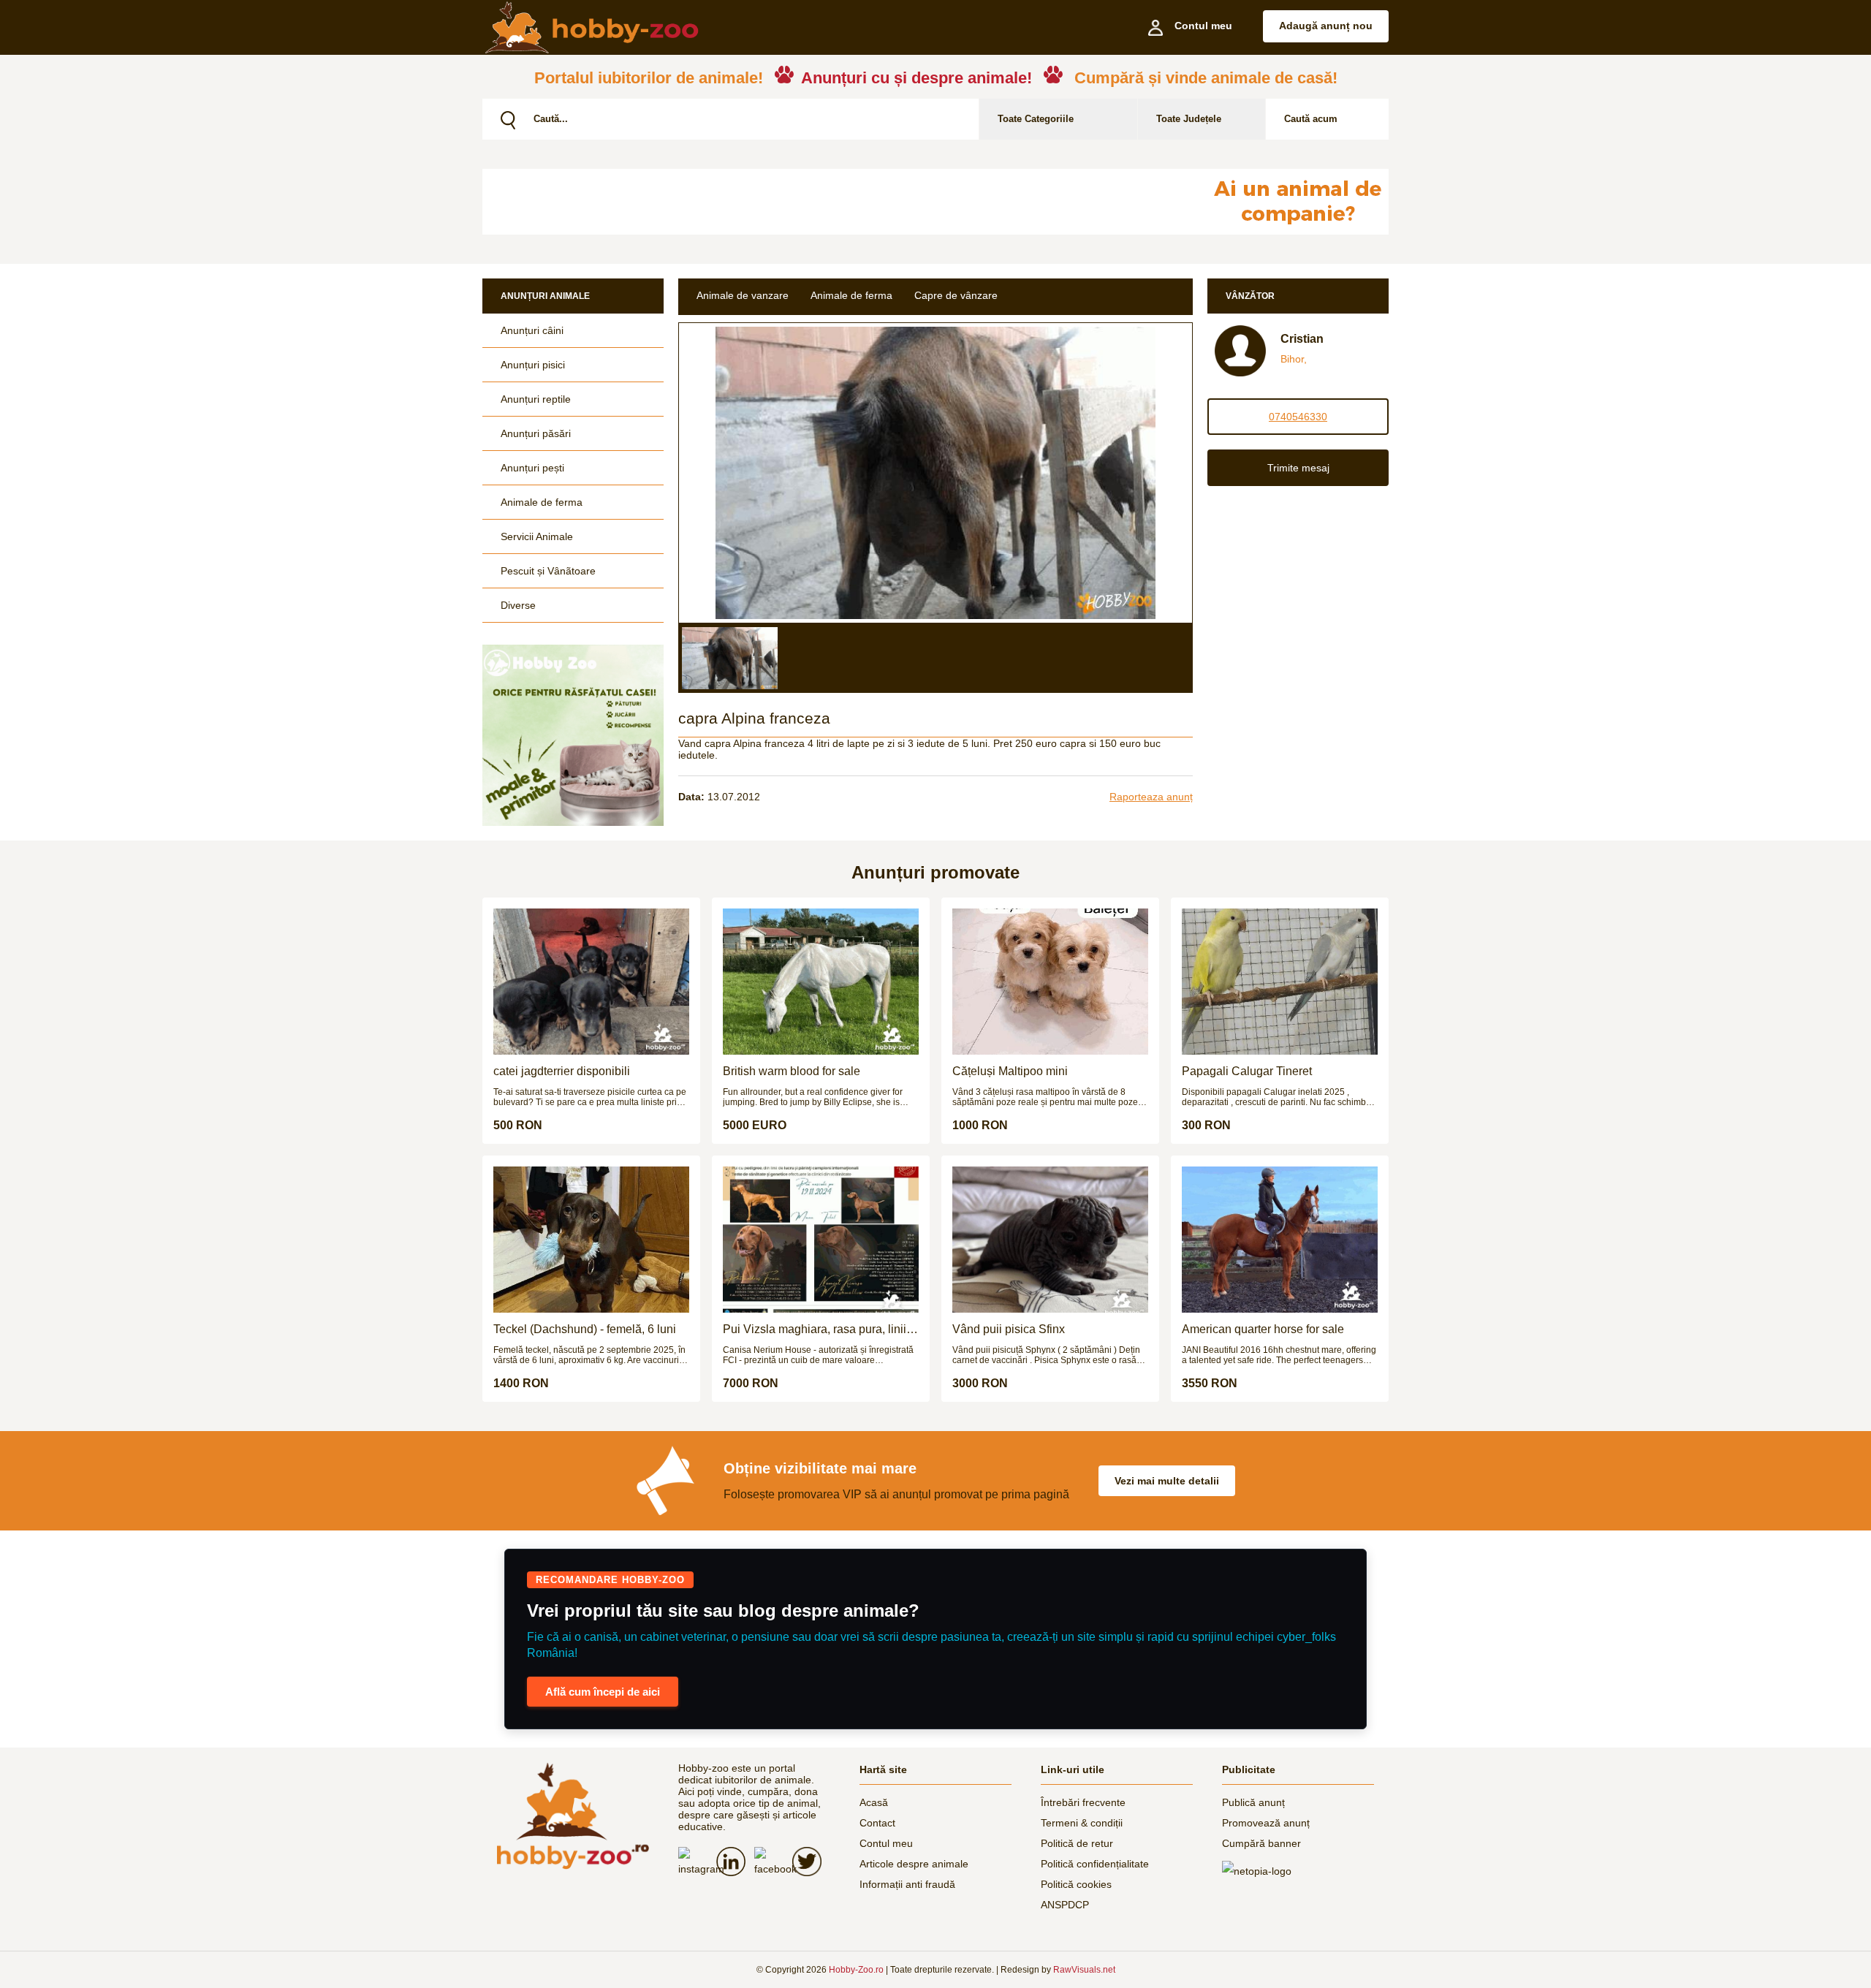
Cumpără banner (1261, 1843)
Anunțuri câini (532, 330)
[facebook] (773, 1863)
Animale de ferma (542, 502)
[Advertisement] (837, 202)
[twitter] (811, 1862)
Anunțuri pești (532, 468)
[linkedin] (735, 1862)
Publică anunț (1253, 1802)
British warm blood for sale (792, 1071)
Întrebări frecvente (1083, 1802)
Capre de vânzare (956, 295)
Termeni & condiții (1082, 1823)
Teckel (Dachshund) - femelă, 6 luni (585, 1329)
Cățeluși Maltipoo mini (1010, 1071)
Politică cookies (1076, 1884)
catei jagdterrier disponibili (562, 1071)
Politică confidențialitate (1095, 1864)
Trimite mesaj (1298, 468)
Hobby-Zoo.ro (856, 1970)
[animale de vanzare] (573, 1816)
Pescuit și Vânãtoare (548, 571)
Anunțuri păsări (536, 433)
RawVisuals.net (1084, 1970)
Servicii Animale (537, 536)
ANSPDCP (1065, 1905)
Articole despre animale (914, 1864)
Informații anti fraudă (907, 1884)
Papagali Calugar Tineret (1247, 1071)
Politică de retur (1077, 1843)
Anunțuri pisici (533, 365)
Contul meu (886, 1843)
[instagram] (697, 1863)
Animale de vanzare (743, 295)
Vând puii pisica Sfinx (1009, 1329)
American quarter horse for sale (1263, 1329)
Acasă (874, 1802)
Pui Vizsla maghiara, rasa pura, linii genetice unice (815, 1329)
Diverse (518, 605)
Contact (877, 1823)
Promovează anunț (1266, 1823)
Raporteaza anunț (1151, 797)
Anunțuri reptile (536, 399)
